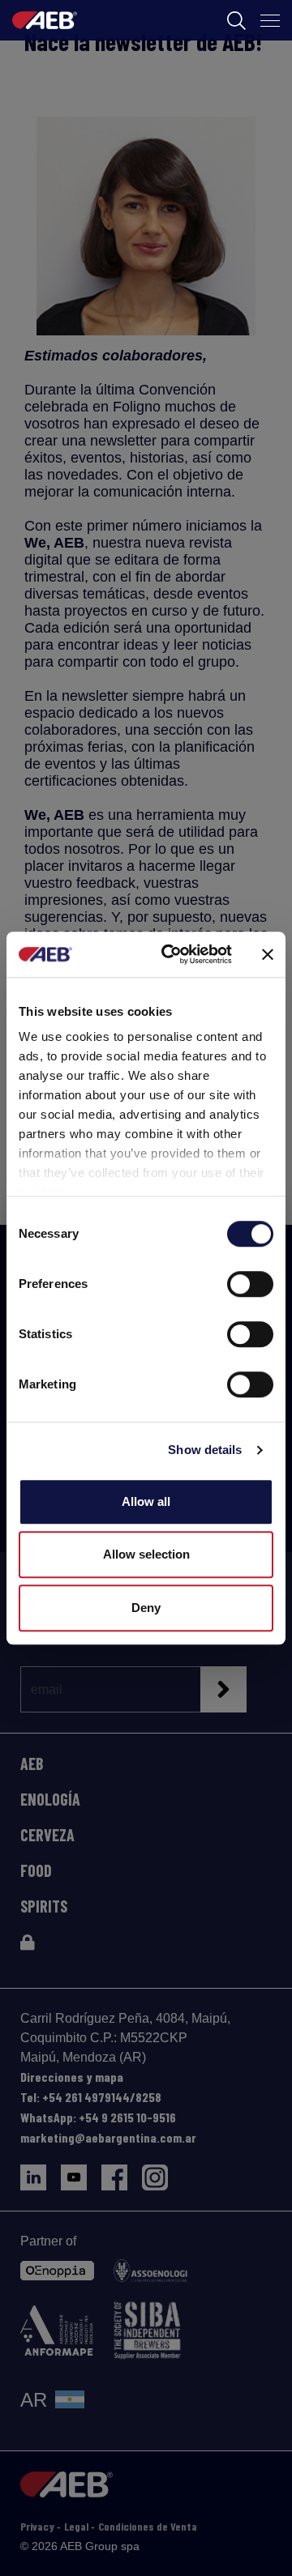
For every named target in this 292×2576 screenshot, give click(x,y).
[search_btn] (236, 21)
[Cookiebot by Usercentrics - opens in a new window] (171, 954)
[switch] (250, 1284)
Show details (205, 1450)
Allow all (146, 1501)
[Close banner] (268, 954)
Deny (146, 1608)
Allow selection (146, 1554)
